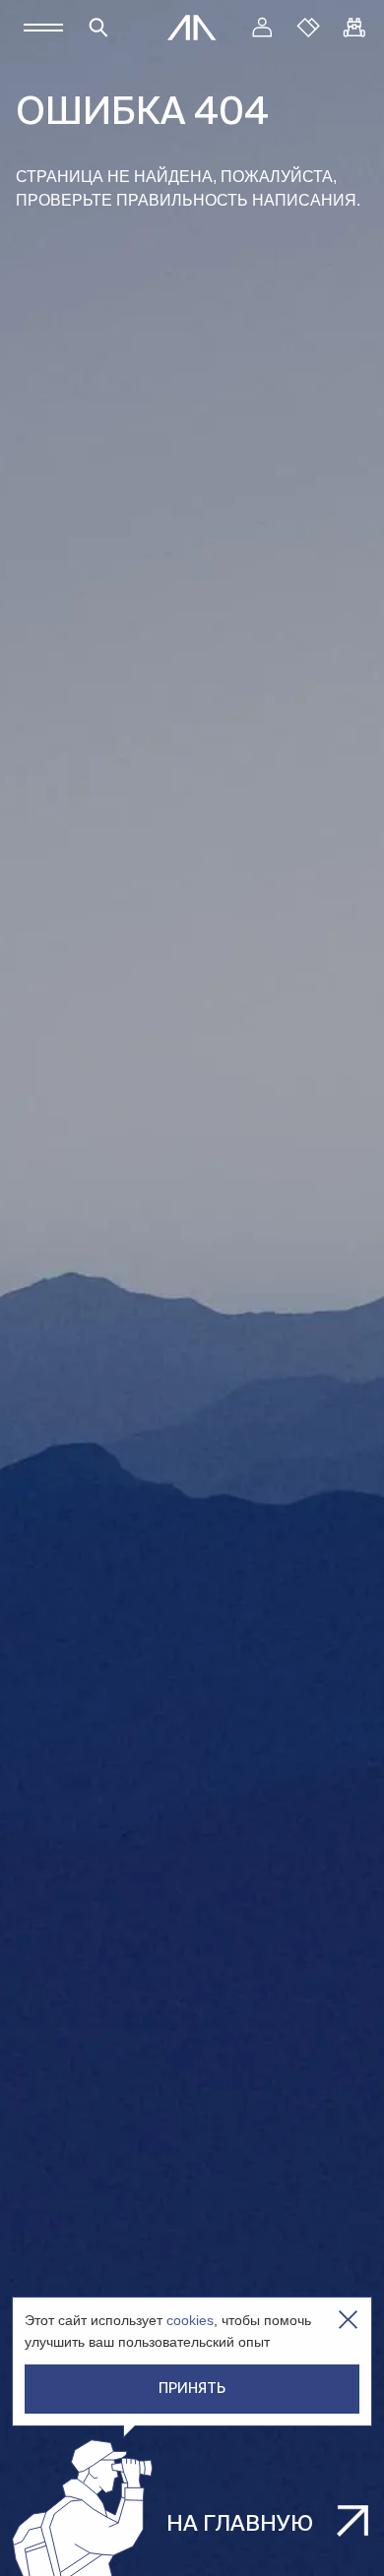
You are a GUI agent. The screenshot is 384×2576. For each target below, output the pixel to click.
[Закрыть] (348, 2320)
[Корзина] (354, 28)
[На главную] (192, 28)
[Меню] (43, 28)
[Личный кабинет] (262, 28)
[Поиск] (98, 28)
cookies (190, 2320)
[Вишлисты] (308, 28)
